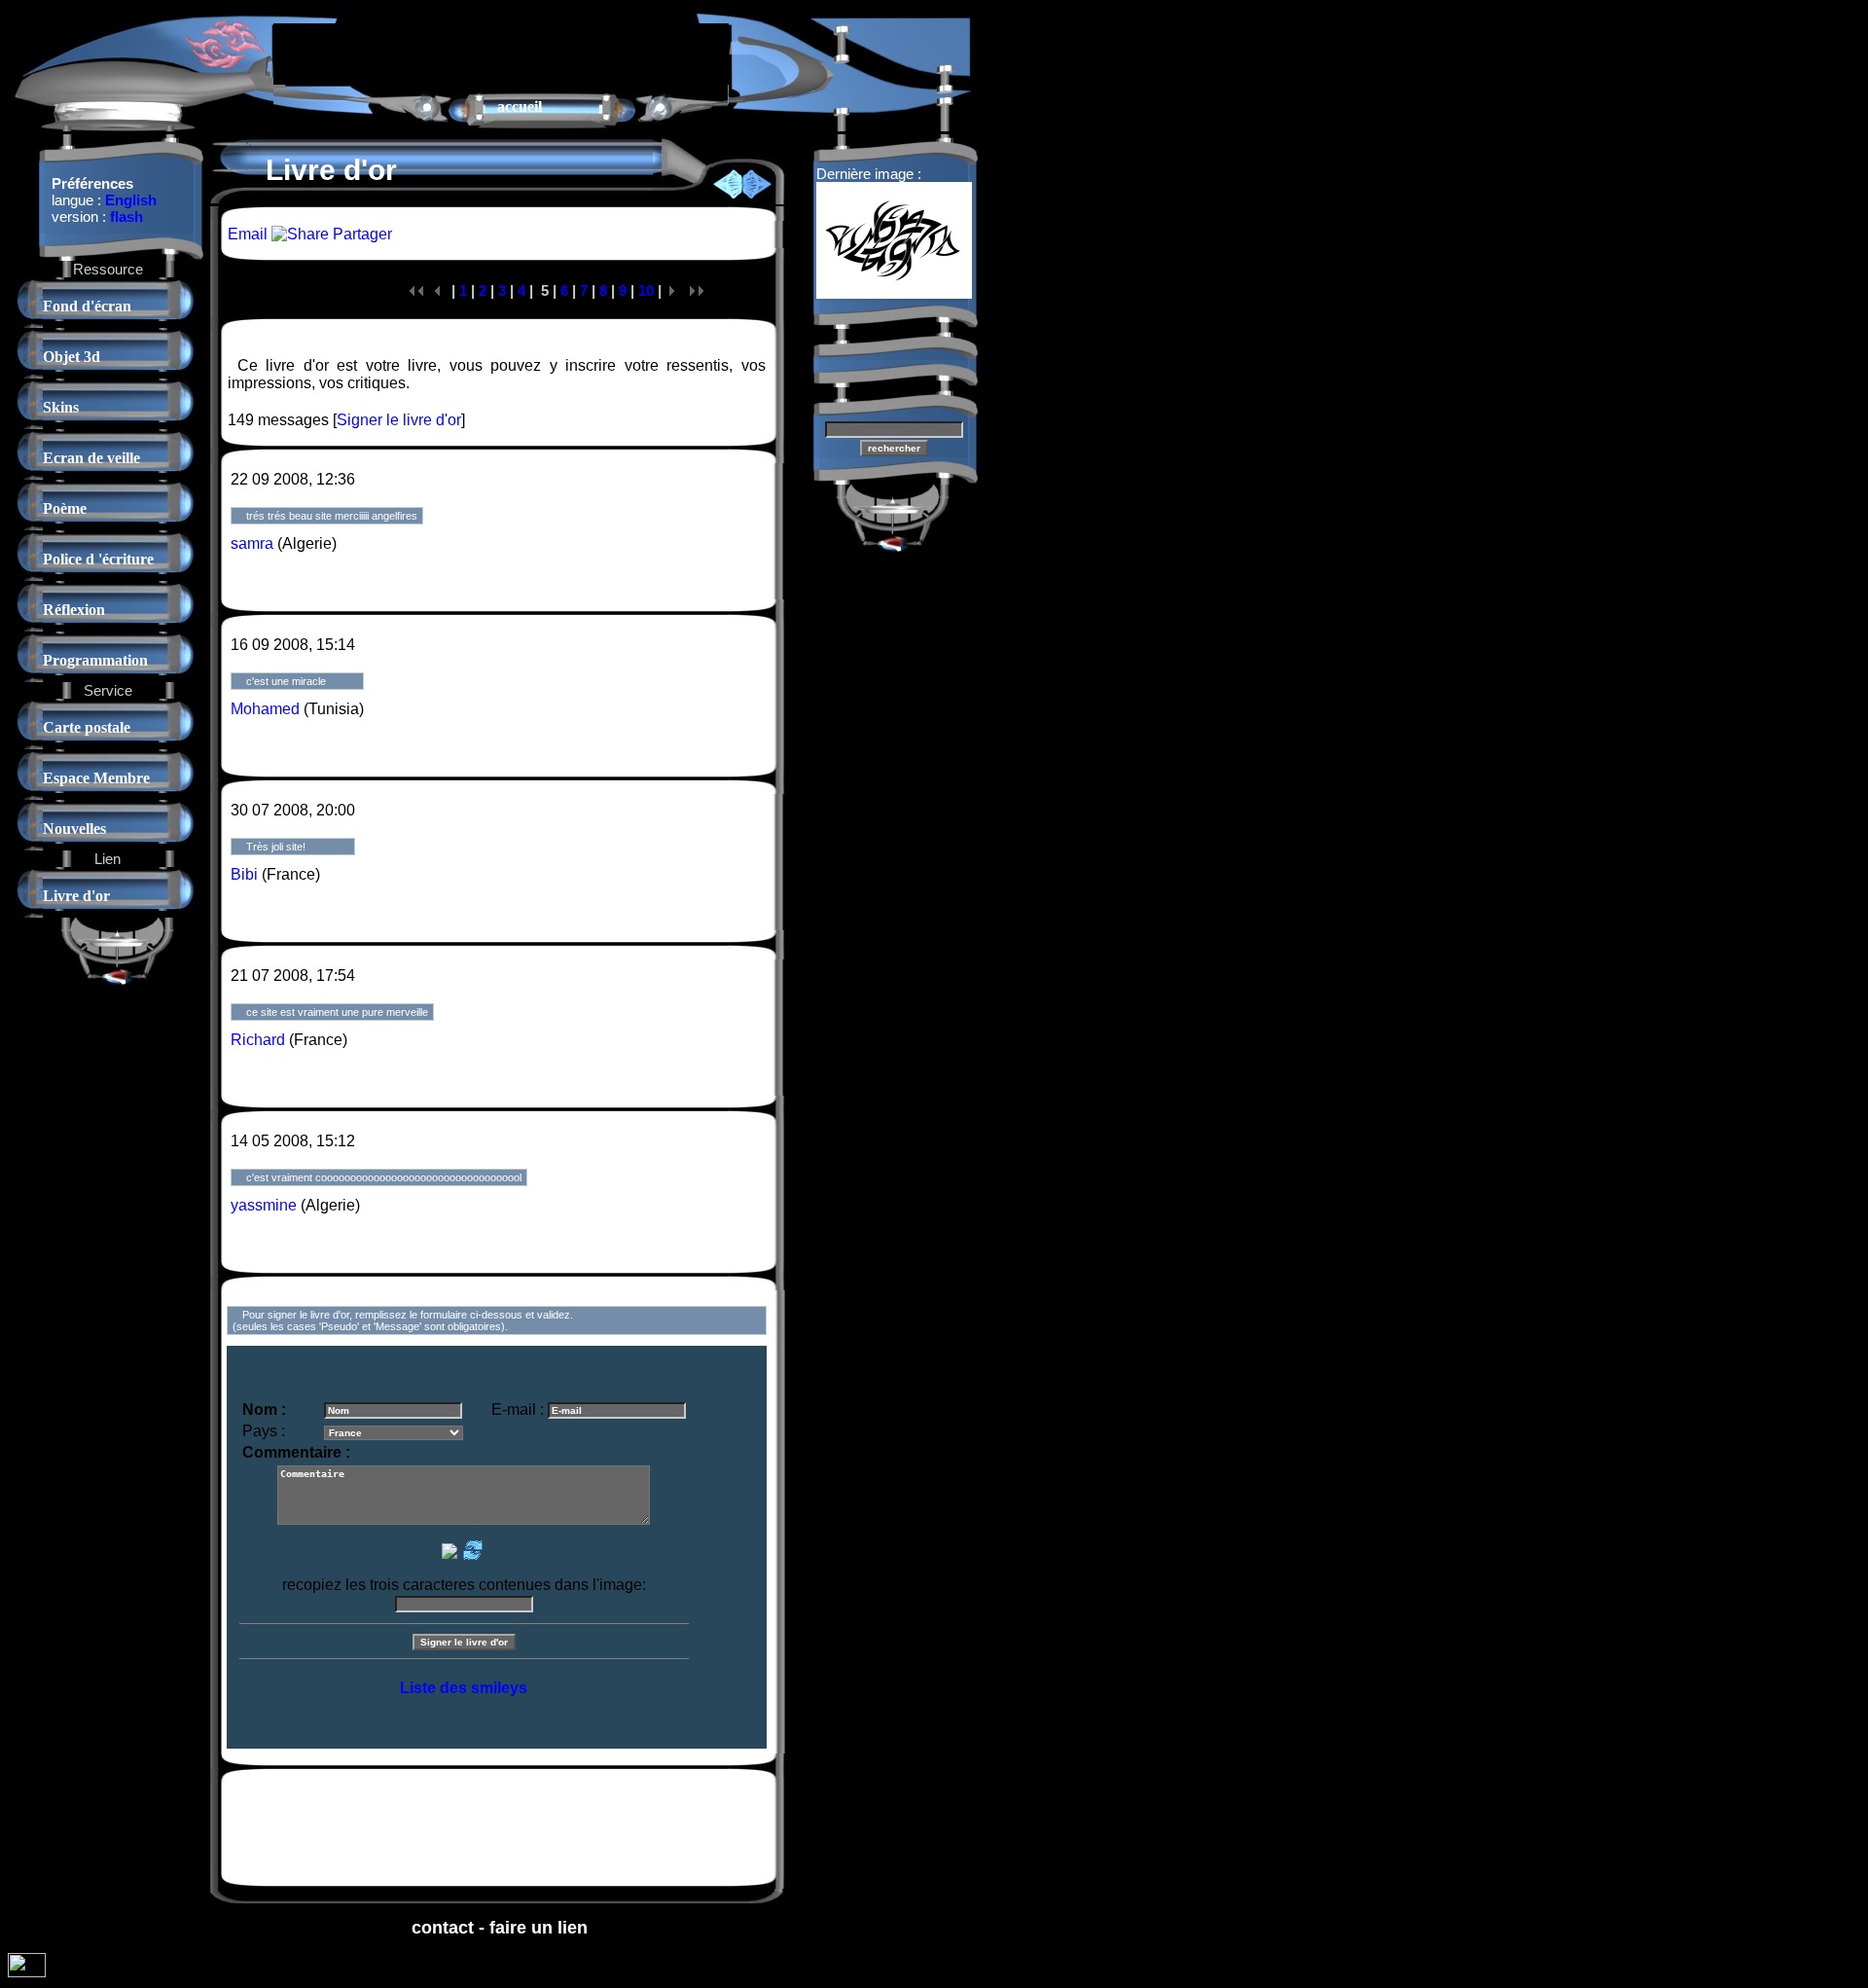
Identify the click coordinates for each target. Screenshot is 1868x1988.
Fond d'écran (87, 306)
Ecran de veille (91, 458)
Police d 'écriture (98, 559)
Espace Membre (96, 778)
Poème (65, 508)
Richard (258, 1040)
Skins (61, 407)
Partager (360, 234)
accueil (520, 107)
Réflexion (74, 610)
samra (252, 543)
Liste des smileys (464, 1688)
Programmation (95, 660)
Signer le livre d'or (399, 420)
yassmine (264, 1205)
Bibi (244, 874)
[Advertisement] (501, 53)
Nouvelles (74, 829)
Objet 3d (72, 357)
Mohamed (265, 709)
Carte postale (87, 727)
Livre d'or (76, 896)
